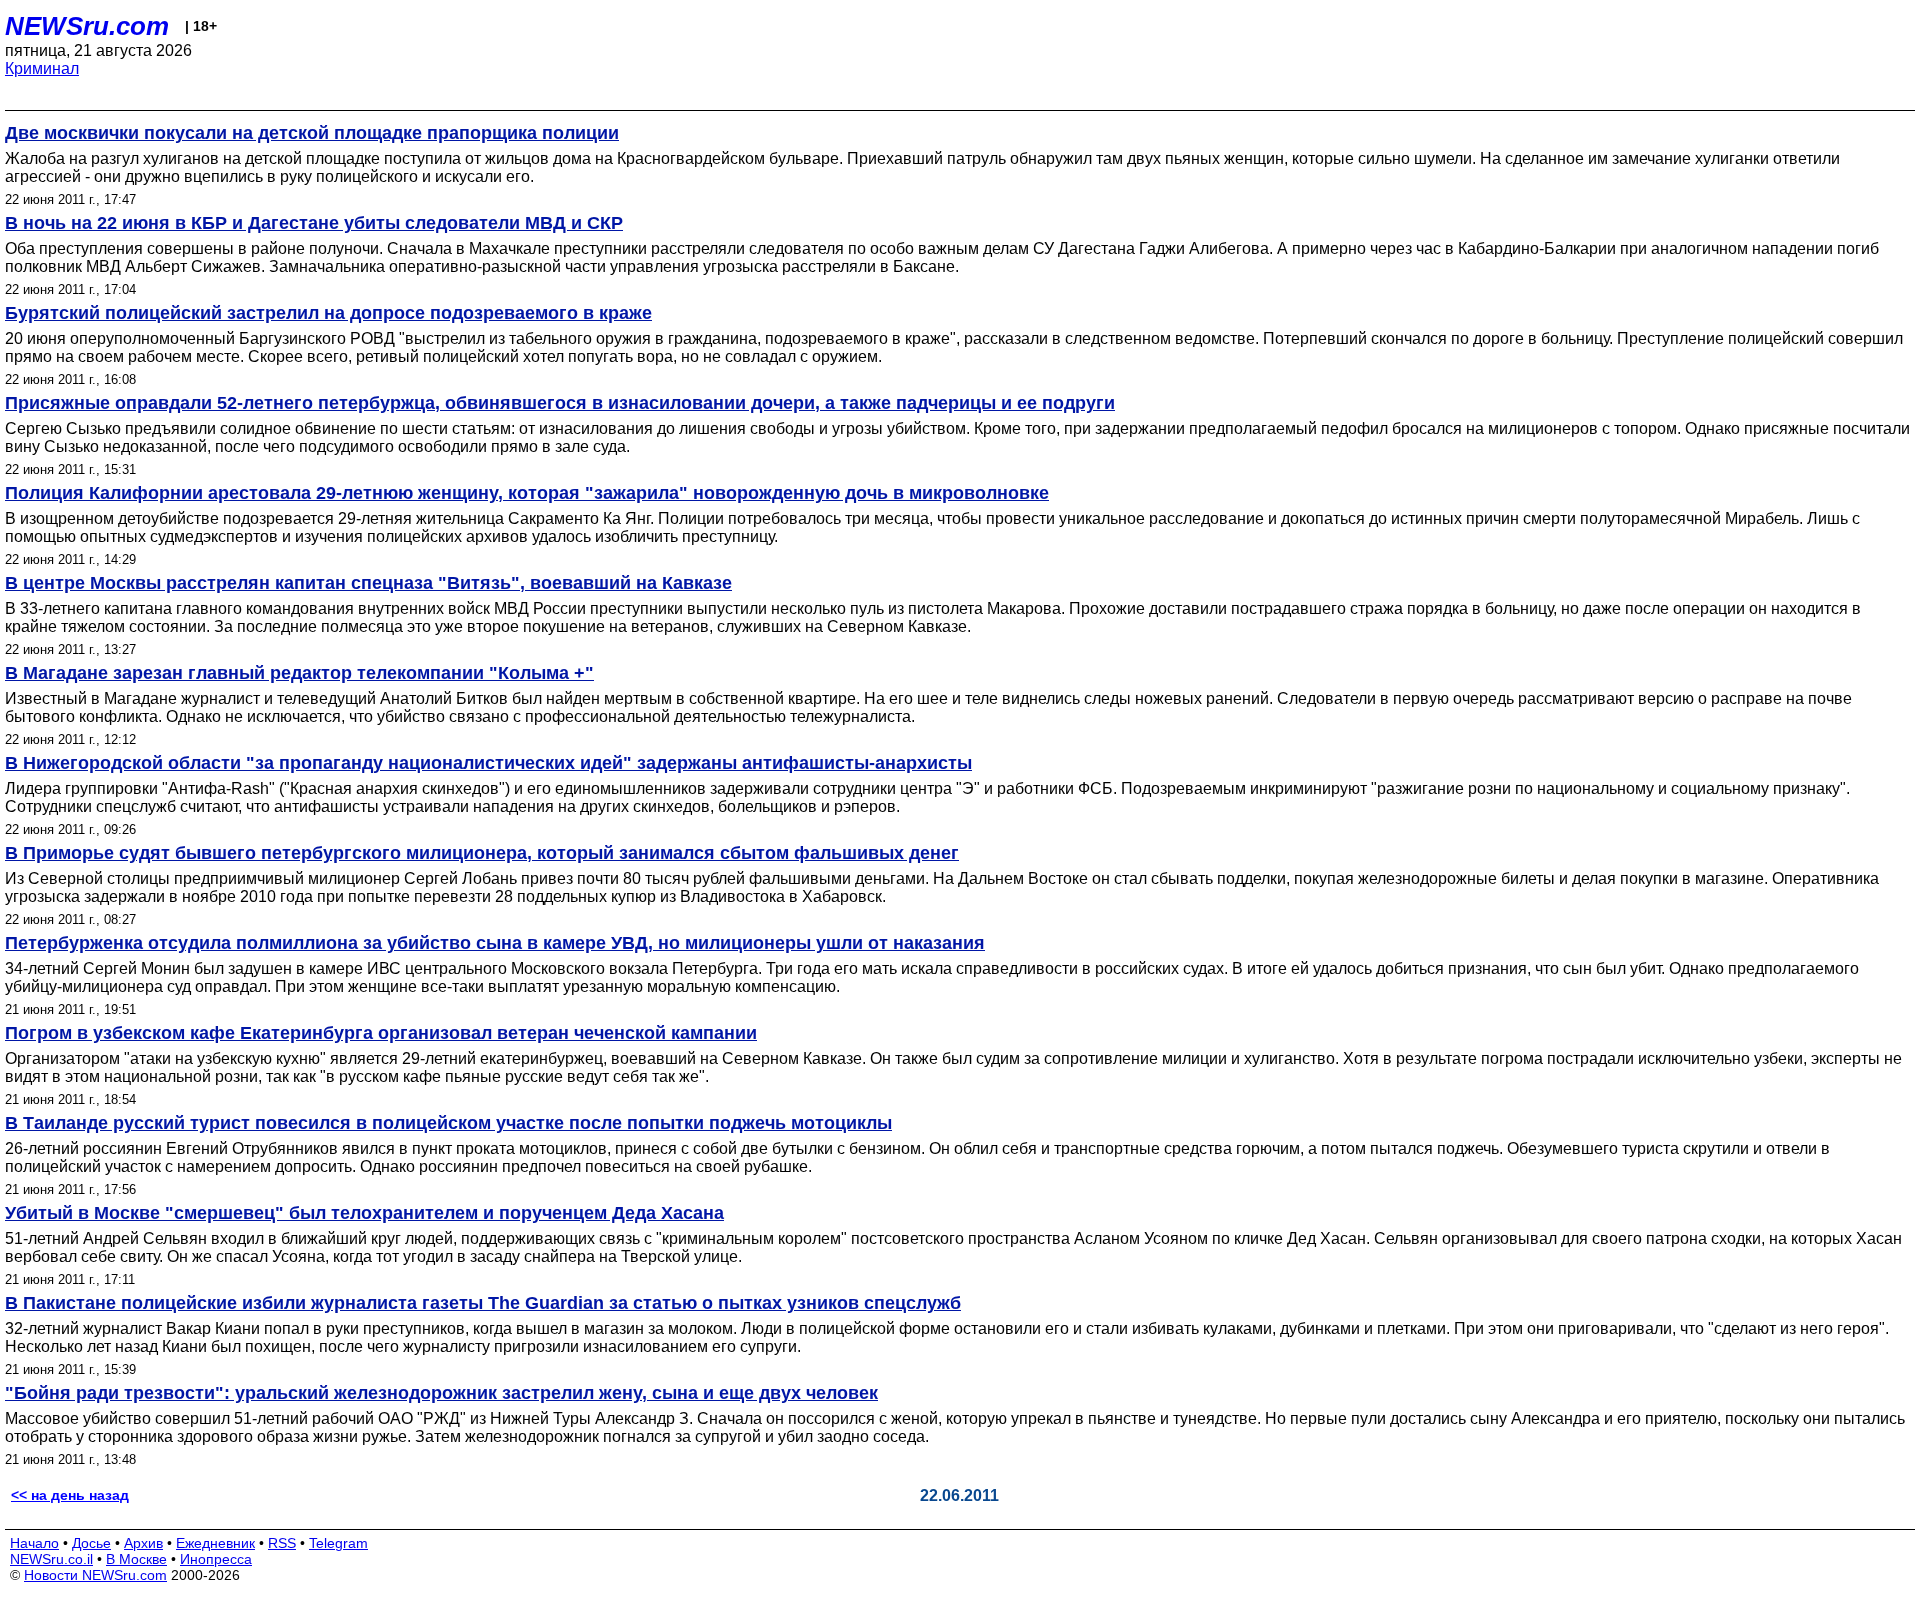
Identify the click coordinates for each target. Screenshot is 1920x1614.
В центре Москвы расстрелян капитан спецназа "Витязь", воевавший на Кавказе (368, 583)
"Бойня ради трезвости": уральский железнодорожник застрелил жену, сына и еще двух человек (441, 1393)
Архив (143, 1543)
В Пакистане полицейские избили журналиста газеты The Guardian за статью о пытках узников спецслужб (483, 1303)
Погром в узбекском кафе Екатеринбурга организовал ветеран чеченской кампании (381, 1033)
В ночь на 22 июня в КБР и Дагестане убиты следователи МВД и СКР (314, 223)
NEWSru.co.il (51, 1559)
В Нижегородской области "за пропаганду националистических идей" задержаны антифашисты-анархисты (488, 763)
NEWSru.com (87, 26)
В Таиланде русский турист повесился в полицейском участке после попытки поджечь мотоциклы (448, 1123)
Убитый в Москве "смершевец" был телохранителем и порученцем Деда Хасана (364, 1213)
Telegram (338, 1543)
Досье (91, 1543)
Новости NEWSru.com (95, 1575)
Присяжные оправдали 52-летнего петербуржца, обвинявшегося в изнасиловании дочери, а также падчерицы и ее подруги (560, 403)
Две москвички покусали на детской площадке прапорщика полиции (312, 133)
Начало (34, 1543)
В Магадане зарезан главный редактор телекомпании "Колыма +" (299, 673)
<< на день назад (70, 1495)
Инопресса (216, 1559)
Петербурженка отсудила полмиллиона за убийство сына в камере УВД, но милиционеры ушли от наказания (495, 943)
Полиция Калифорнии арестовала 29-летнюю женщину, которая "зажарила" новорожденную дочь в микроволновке (527, 493)
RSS (282, 1543)
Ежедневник (215, 1543)
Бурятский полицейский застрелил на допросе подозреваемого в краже (328, 313)
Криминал (42, 68)
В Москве (136, 1559)
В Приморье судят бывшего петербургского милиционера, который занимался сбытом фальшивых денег (482, 853)
